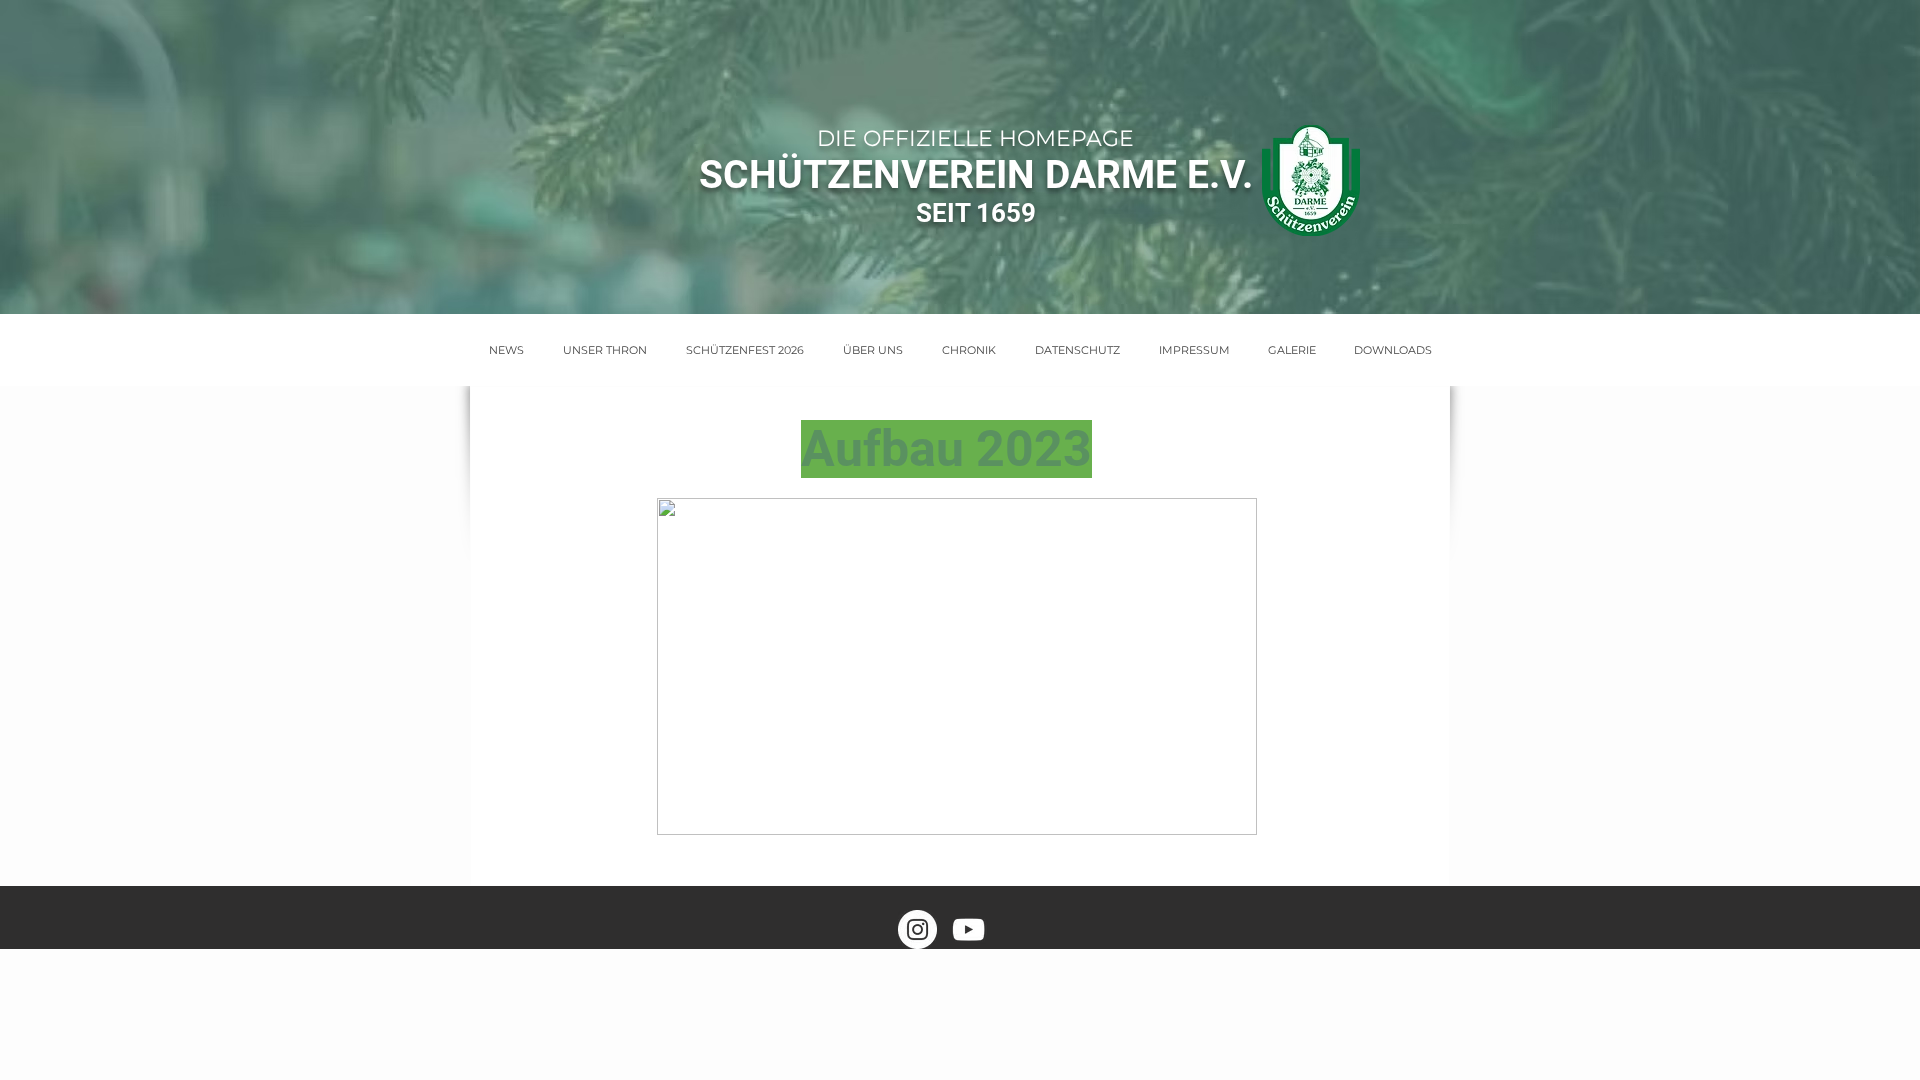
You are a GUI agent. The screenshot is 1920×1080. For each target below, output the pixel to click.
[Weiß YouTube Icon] (968, 929)
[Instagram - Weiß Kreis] (917, 929)
